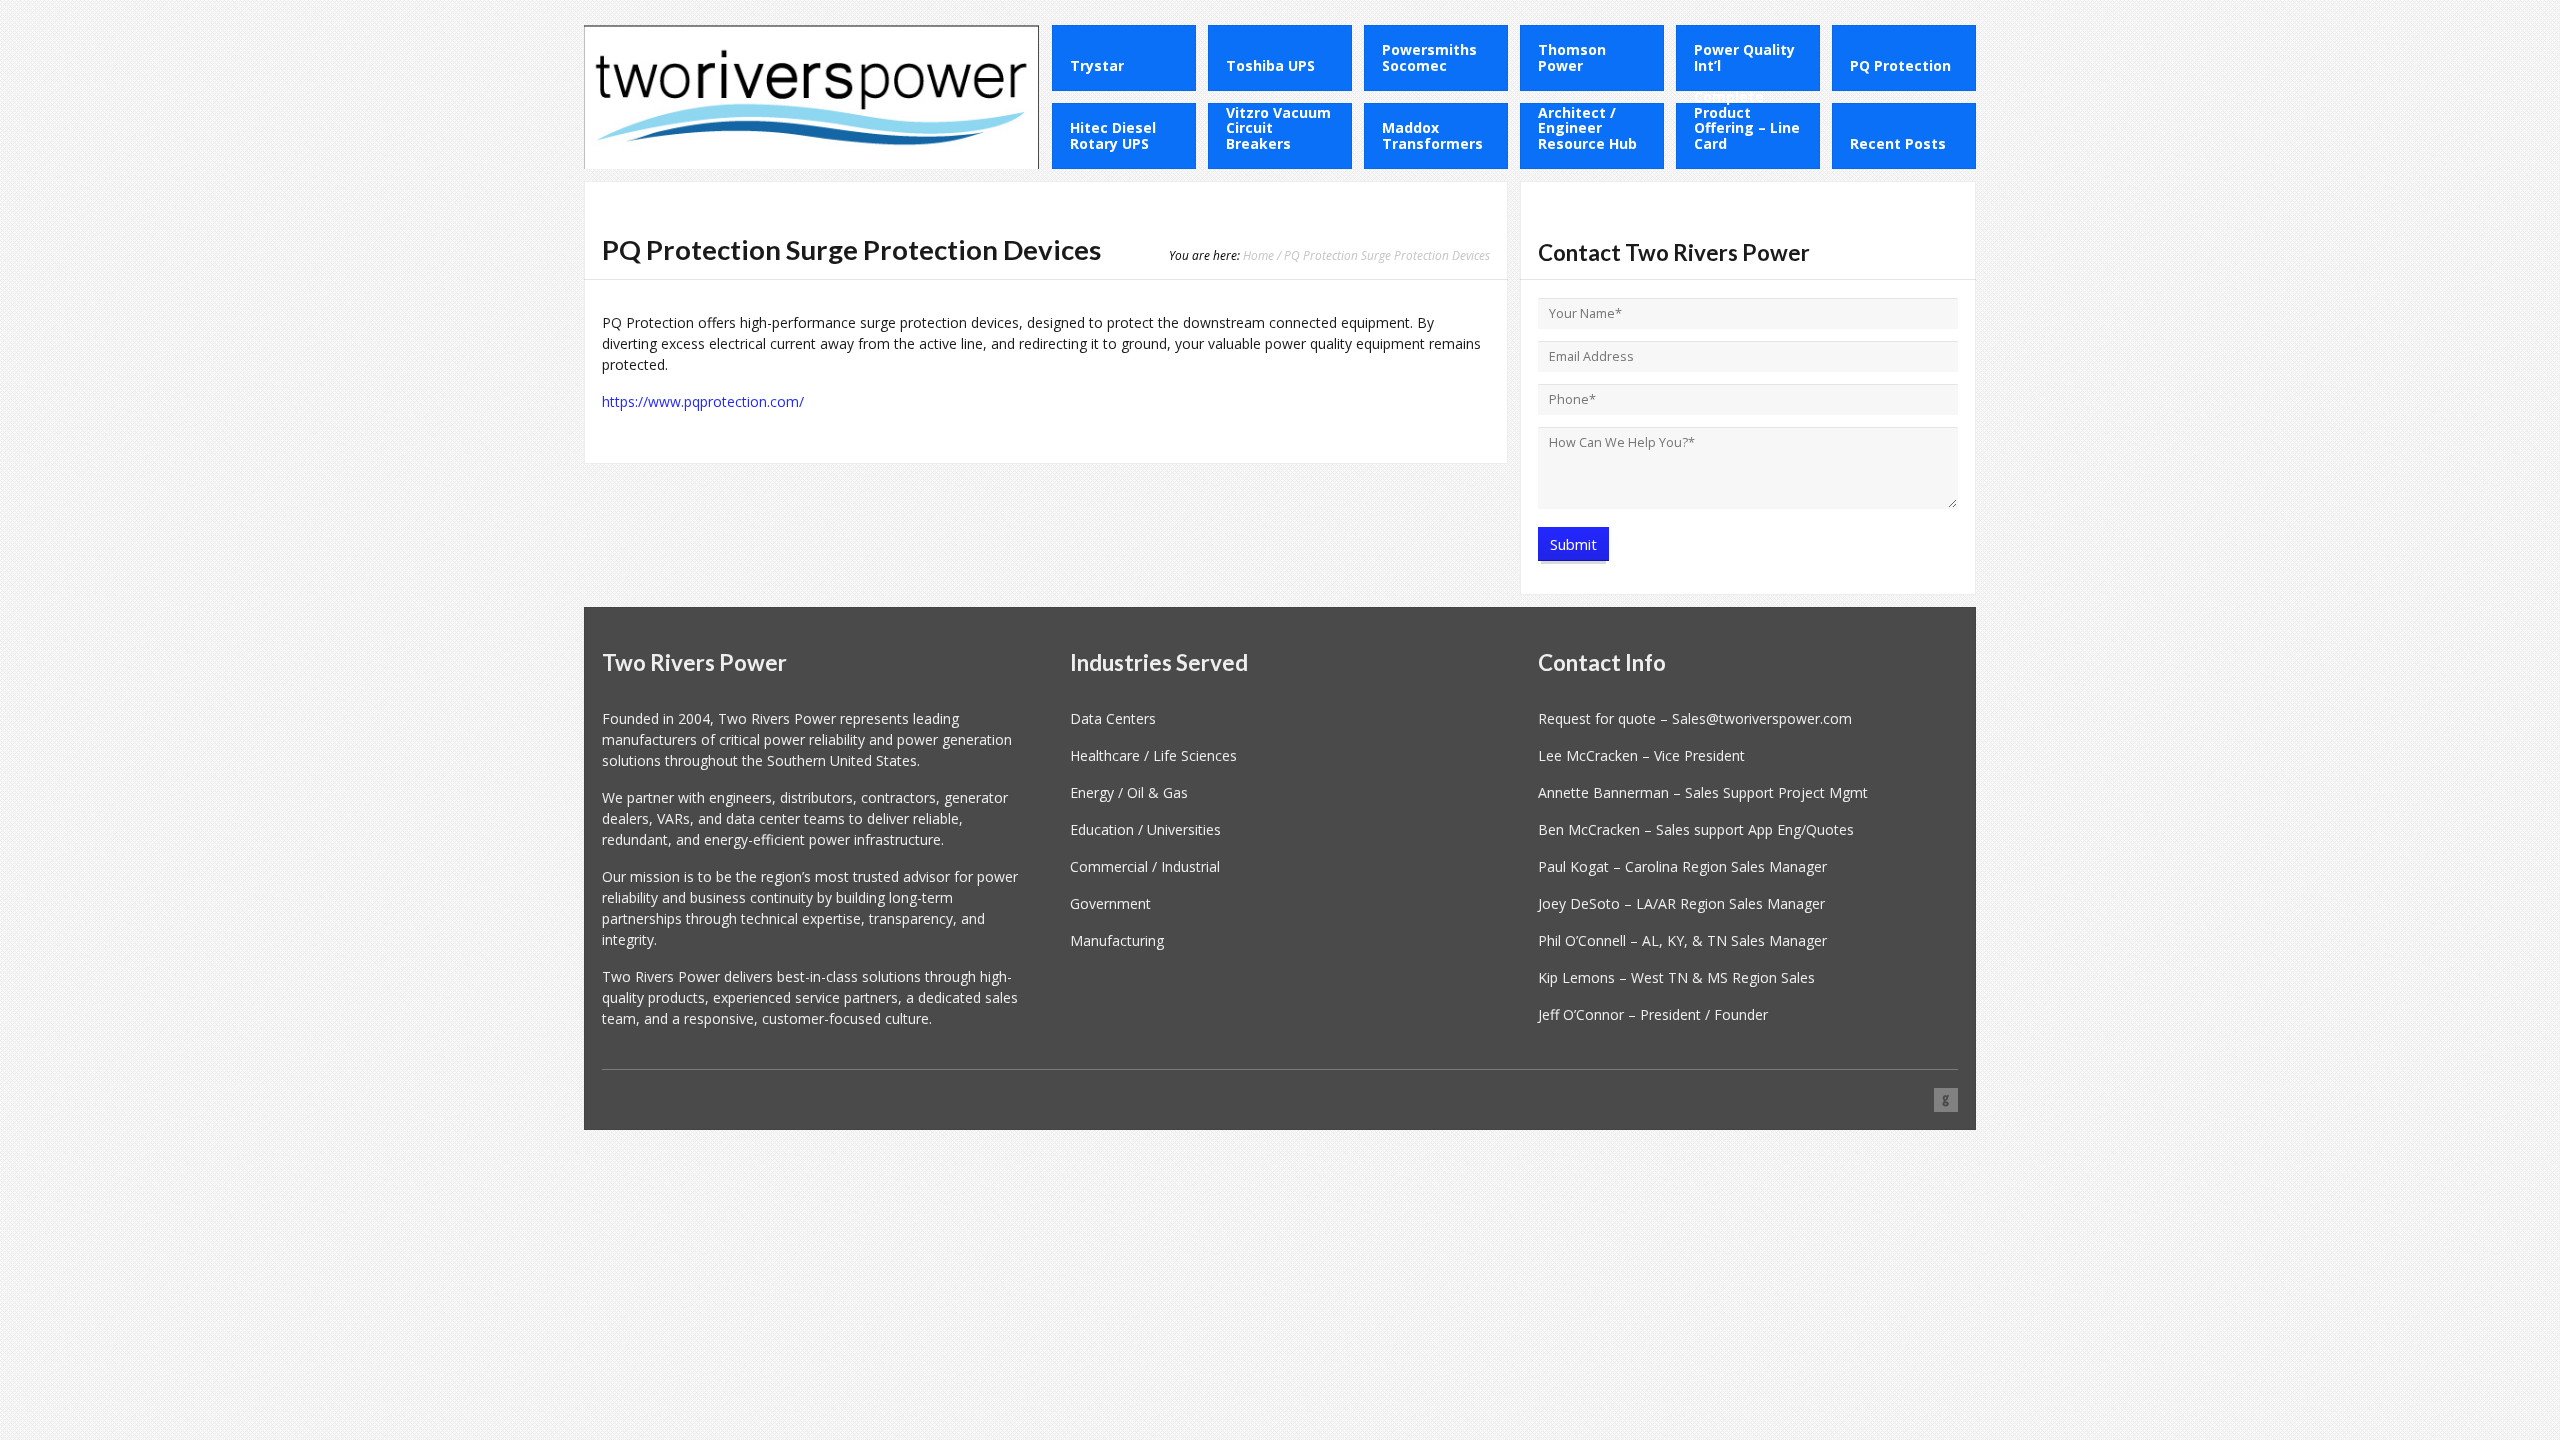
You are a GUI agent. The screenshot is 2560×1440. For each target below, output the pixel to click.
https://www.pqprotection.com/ (703, 401)
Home (1258, 255)
